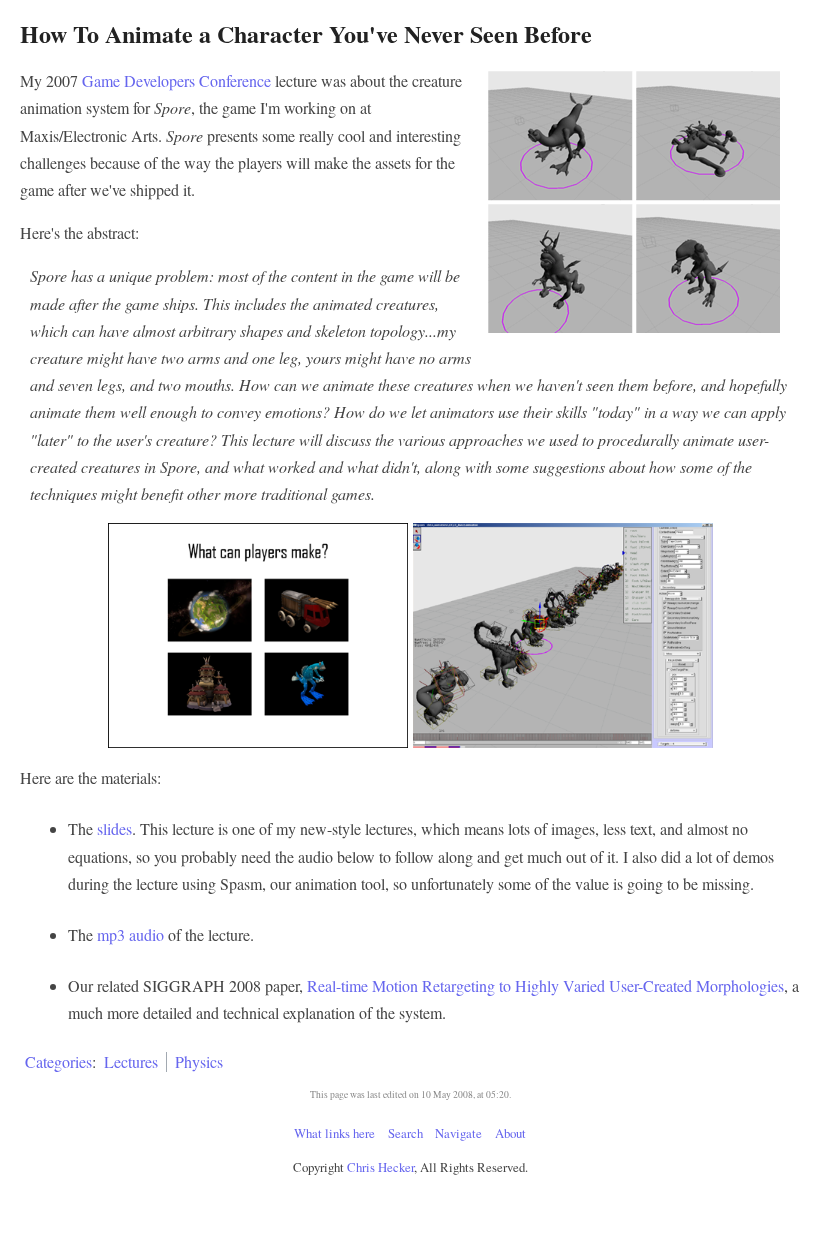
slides (114, 828)
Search (405, 1133)
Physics (199, 1061)
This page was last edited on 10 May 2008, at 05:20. (410, 1094)
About (510, 1133)
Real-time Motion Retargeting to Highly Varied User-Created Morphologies (545, 985)
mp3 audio (130, 934)
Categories (58, 1061)
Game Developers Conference (176, 80)
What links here (334, 1133)
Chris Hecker (380, 1167)
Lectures (131, 1061)
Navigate (458, 1133)
